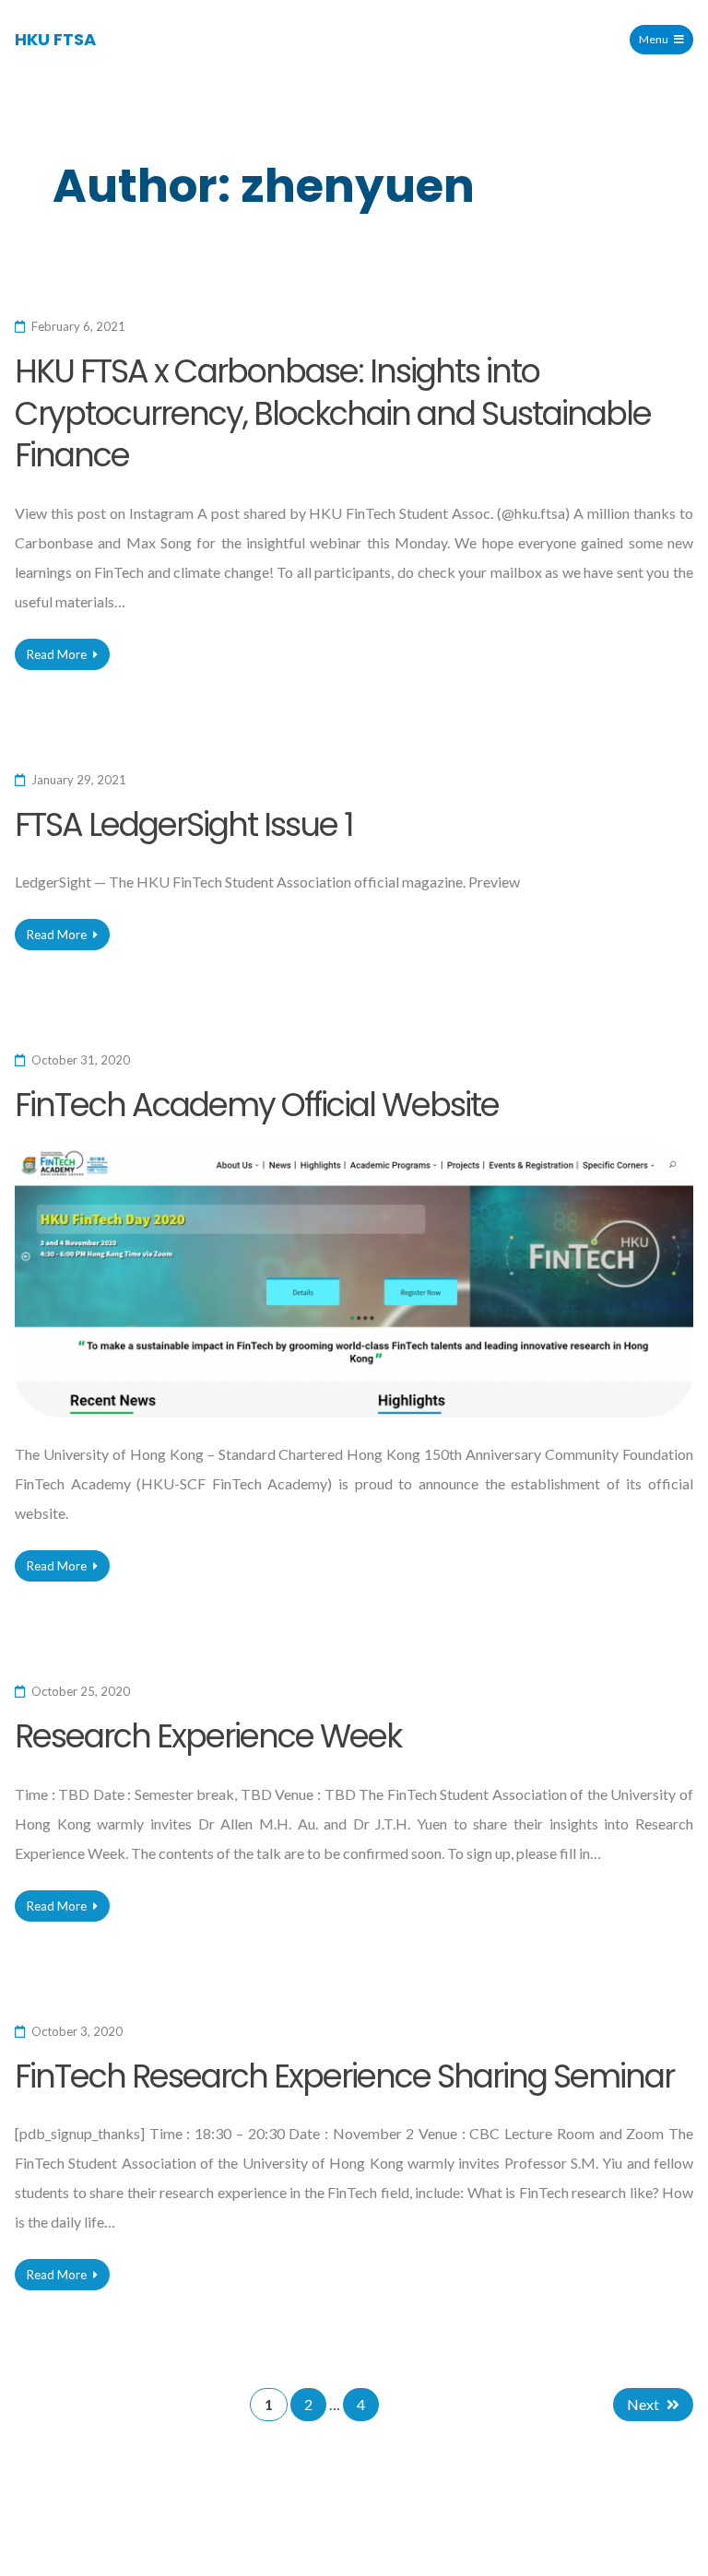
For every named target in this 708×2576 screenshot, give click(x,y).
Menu (654, 39)
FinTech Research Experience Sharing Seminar (344, 2076)
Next (643, 2404)
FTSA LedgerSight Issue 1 (184, 824)
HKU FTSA (55, 39)
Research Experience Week (208, 1736)
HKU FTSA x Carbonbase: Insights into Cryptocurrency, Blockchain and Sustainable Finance (333, 413)
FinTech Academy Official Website (257, 1105)
